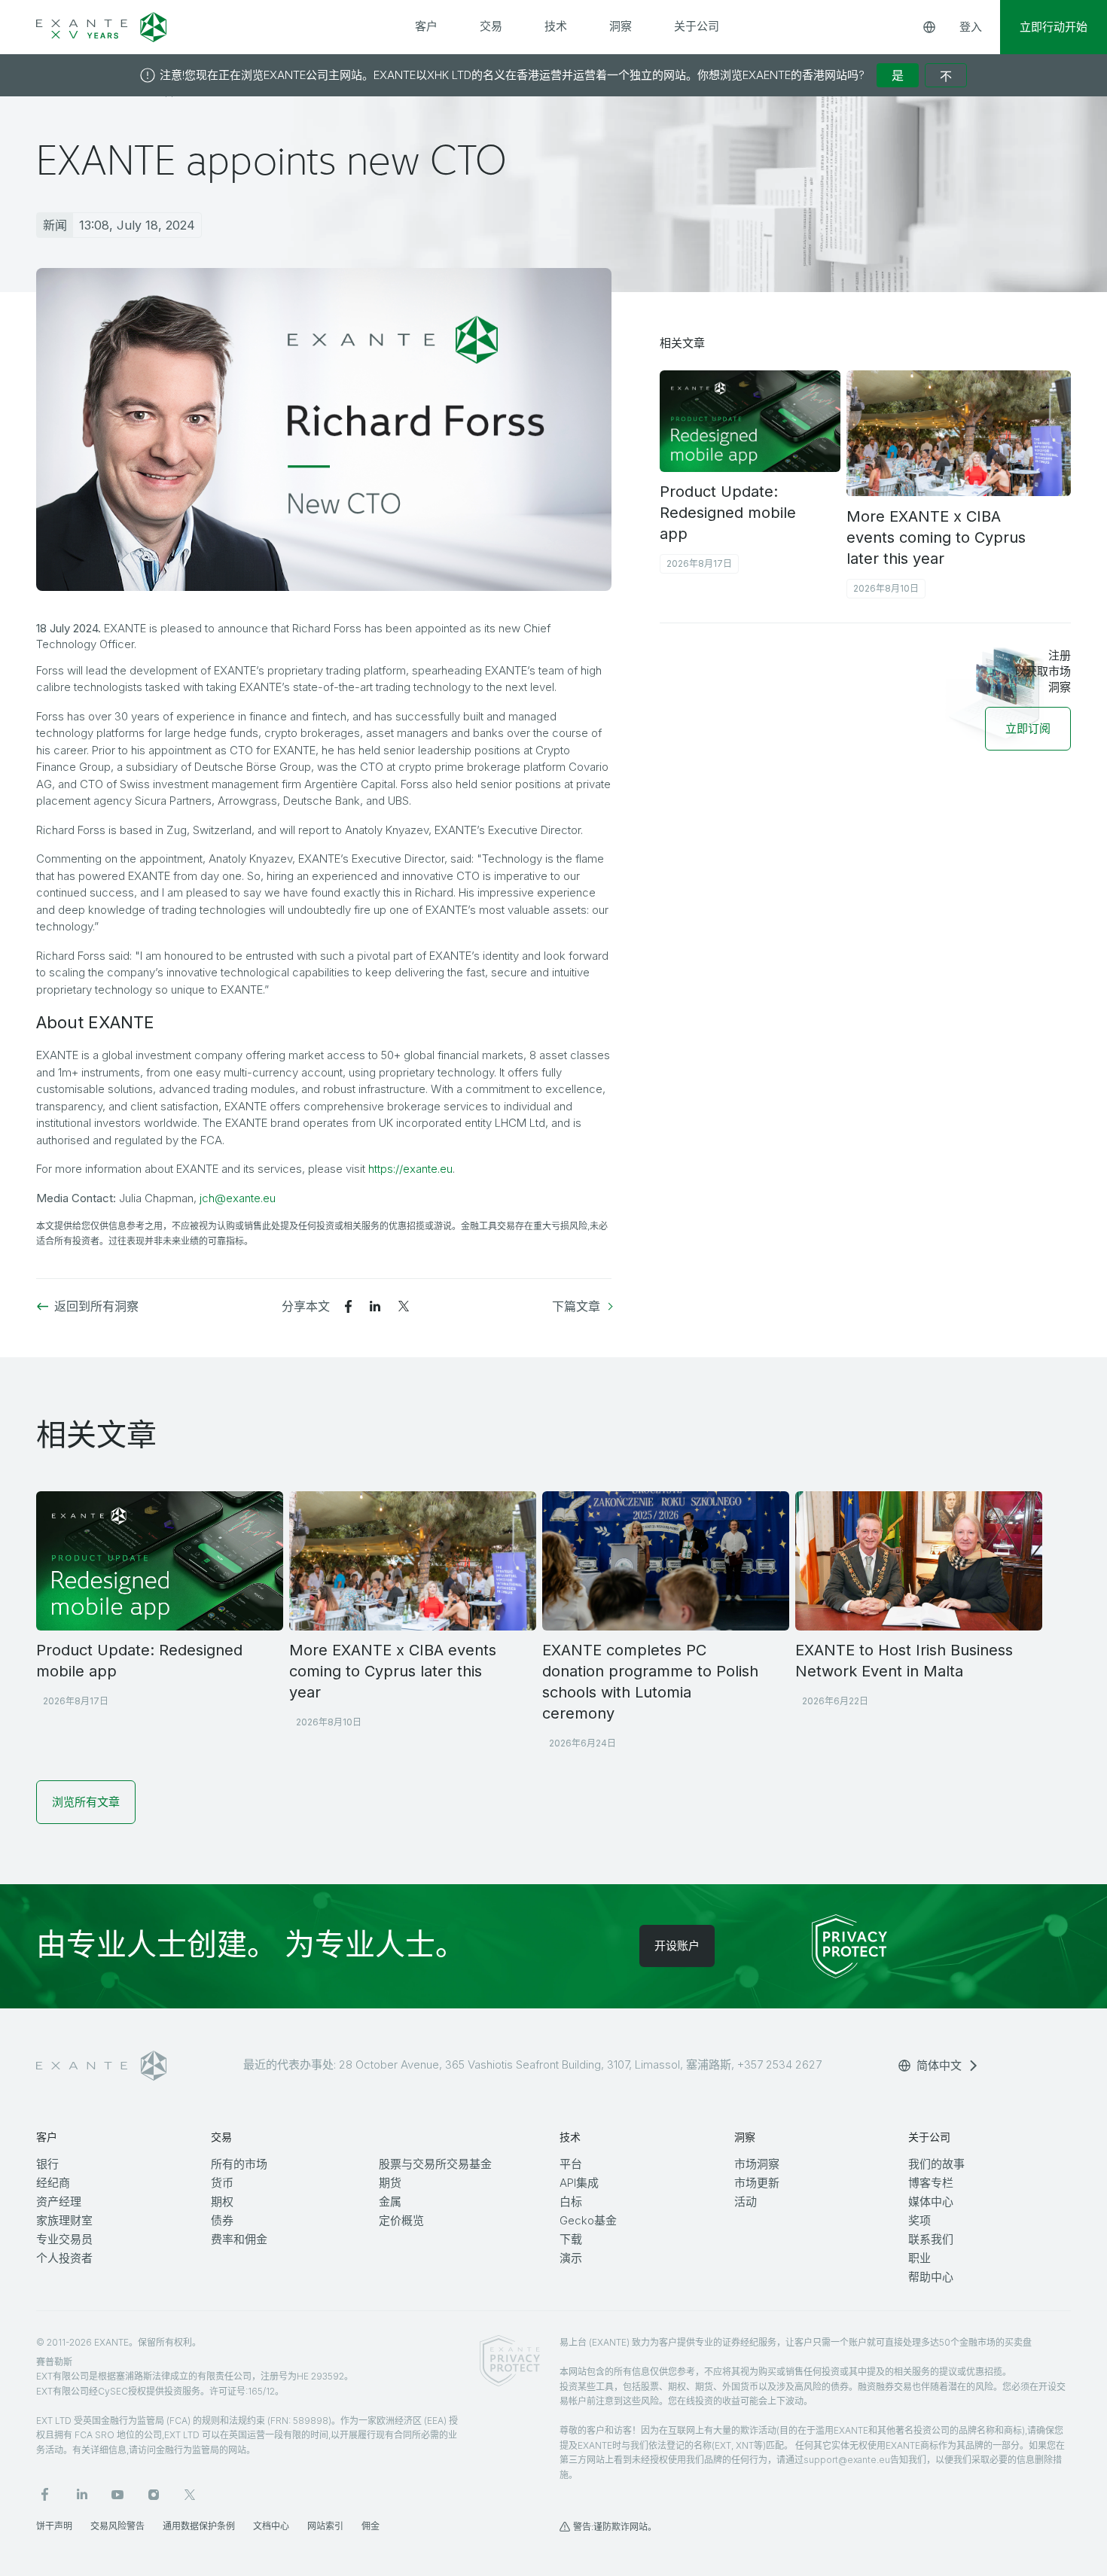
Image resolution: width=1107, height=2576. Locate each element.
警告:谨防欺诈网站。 (615, 2527)
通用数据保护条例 (199, 2526)
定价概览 (401, 2220)
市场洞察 (757, 2164)
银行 (47, 2164)
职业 (919, 2258)
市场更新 (757, 2183)
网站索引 (325, 2526)
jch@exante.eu (238, 1198)
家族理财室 (64, 2220)
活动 (746, 2201)
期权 (222, 2201)
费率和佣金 (239, 2239)
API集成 (579, 2183)
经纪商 (53, 2183)
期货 (390, 2183)
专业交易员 (64, 2239)
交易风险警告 (117, 2526)
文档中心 (271, 2526)
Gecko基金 (588, 2220)
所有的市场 (239, 2164)
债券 (222, 2220)
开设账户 (677, 1946)
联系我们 (931, 2239)
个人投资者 (64, 2258)
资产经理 (59, 2201)
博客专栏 (931, 2183)
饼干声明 (54, 2526)
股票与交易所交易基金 (435, 2164)
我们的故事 (936, 2164)
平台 (571, 2164)
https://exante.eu (410, 1169)
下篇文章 (576, 1306)
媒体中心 (931, 2201)
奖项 (919, 2220)
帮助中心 (931, 2277)
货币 (222, 2183)
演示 (571, 2258)
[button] (1028, 728)
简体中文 (939, 2065)
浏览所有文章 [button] (86, 1802)
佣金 (371, 2526)
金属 (390, 2201)
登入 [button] (971, 27)
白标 (571, 2201)
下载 (571, 2239)
